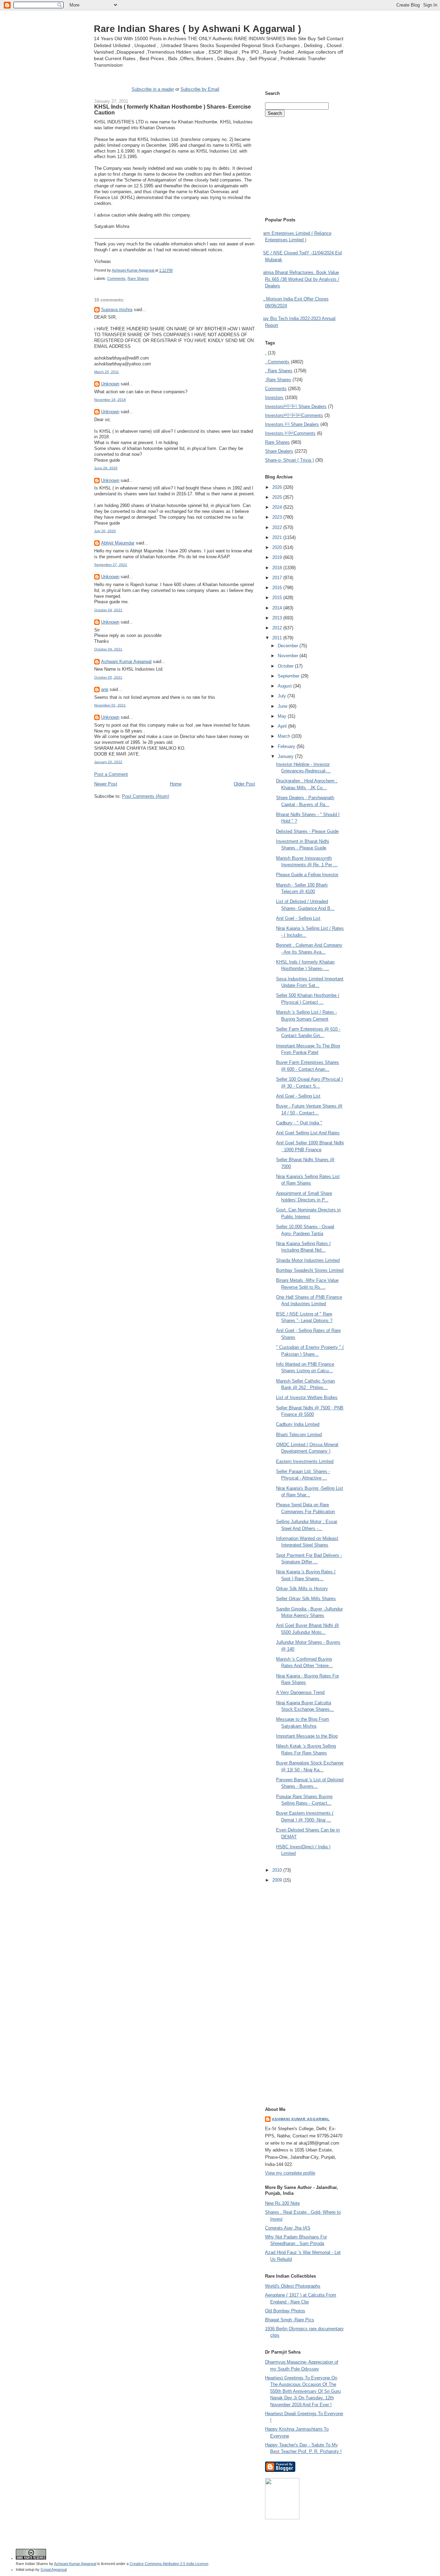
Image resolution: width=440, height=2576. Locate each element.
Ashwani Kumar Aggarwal (126, 662)
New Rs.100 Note (282, 2203)
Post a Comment (111, 774)
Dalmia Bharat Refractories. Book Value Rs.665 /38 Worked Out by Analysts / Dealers (300, 279)
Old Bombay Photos (285, 2311)
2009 (278, 1880)
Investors (274, 398)
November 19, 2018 (110, 400)
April (283, 726)
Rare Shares (138, 278)
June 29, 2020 (106, 468)
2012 (278, 628)
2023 (278, 517)
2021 (278, 537)
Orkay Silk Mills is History (302, 1589)
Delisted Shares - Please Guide (307, 831)
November (289, 656)
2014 (278, 608)
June (283, 706)
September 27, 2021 (111, 565)
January (286, 756)
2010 (278, 1870)
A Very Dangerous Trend (300, 1692)
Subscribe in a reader (153, 89)
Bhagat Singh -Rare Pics (290, 2320)
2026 (278, 487)
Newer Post (106, 784)
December (289, 646)
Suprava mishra (117, 310)
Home (176, 784)
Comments (116, 278)
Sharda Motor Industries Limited (308, 1260)
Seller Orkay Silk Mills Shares (306, 1599)
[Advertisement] (175, 812)
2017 (278, 578)
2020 (278, 547)
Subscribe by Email (200, 89)
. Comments (277, 362)
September (289, 676)
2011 (278, 638)
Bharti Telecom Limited (299, 1435)
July (283, 696)
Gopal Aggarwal (54, 2569)
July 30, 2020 (105, 531)
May (283, 716)
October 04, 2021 (108, 610)
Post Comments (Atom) (146, 796)
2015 (278, 598)
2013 (278, 618)
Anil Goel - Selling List (298, 918)
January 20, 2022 (108, 762)
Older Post (244, 784)
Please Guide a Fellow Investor (307, 875)
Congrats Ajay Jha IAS (288, 2228)
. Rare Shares (279, 371)
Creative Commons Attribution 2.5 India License (169, 2564)
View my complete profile (290, 2173)
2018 (278, 568)
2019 (278, 557)
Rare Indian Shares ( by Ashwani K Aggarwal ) (197, 29)
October (286, 666)
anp (105, 689)
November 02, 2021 (110, 705)
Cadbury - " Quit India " (299, 1123)
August (285, 686)
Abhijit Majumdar (118, 543)
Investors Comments (294, 415)
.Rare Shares (278, 380)
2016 (278, 588)
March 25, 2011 (107, 372)
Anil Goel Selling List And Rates (308, 1133)
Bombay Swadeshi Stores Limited (310, 1270)
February (287, 746)
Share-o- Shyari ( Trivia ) (289, 460)
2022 (278, 527)
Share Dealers (279, 451)
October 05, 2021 (108, 677)
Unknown (110, 384)
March (285, 736)
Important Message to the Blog (307, 1736)
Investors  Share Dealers (296, 406)
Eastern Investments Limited (305, 1461)
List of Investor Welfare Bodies (307, 1397)
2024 (278, 507)
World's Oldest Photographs (293, 2286)
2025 (278, 497)
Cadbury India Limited (298, 1424)
